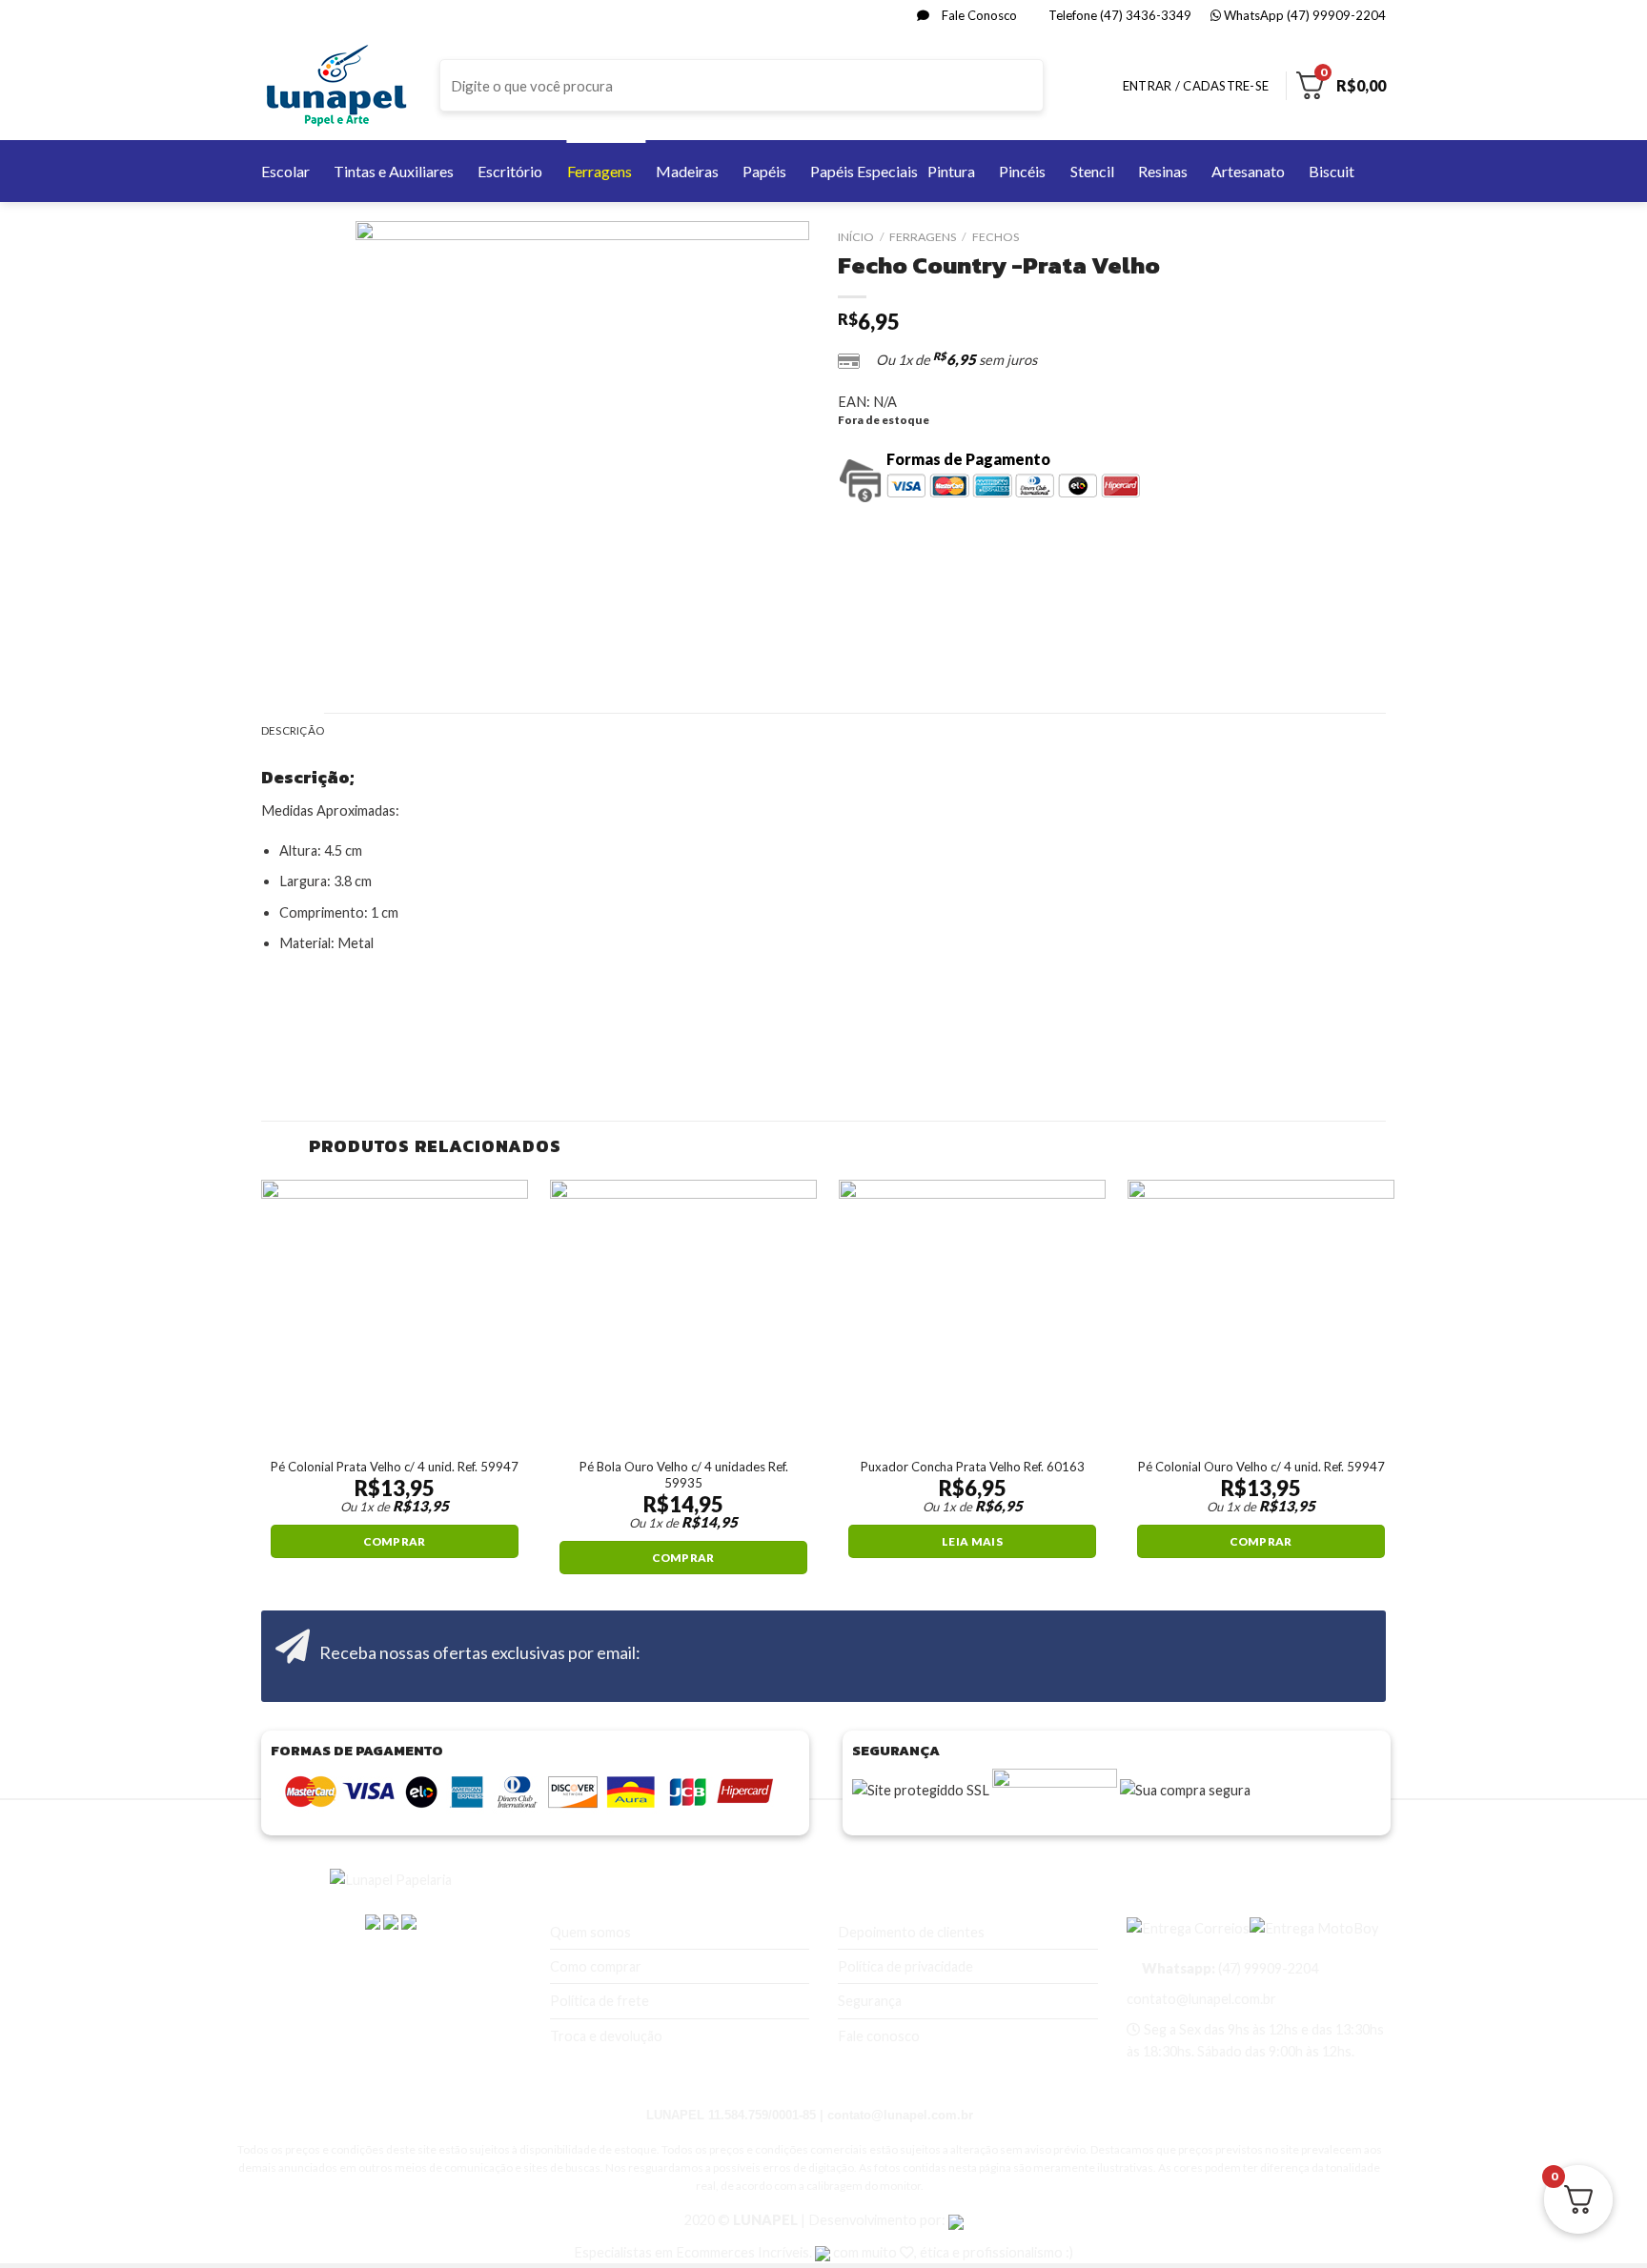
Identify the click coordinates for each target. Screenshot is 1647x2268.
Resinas (1163, 171)
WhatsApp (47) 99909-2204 (1303, 15)
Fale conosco (879, 2036)
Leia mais (972, 1541)
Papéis (764, 171)
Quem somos (590, 1932)
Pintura (951, 171)
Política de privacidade (905, 1966)
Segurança (870, 2001)
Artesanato (1248, 171)
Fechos (996, 237)
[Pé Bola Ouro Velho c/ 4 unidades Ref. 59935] (683, 1313)
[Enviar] (1027, 86)
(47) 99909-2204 (1229, 1968)
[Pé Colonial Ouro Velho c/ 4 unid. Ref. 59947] (1261, 1313)
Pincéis (1022, 171)
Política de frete (600, 2001)
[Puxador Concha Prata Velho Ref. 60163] (972, 1313)
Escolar (285, 171)
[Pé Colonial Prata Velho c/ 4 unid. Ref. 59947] (395, 1313)
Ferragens (600, 171)
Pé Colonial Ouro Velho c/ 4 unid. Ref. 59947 (1261, 1467)
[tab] (293, 731)
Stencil (1092, 171)
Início (856, 237)
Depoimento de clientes (911, 1932)
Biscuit (1332, 171)
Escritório (510, 171)
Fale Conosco (978, 15)
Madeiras (687, 171)
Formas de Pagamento (968, 459)
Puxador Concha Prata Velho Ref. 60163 (973, 1467)
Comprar (394, 1541)
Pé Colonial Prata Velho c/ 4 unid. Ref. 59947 (395, 1467)
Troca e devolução (606, 2036)
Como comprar (596, 1966)
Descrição (293, 730)
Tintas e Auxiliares (394, 171)
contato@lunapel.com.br (1201, 1999)
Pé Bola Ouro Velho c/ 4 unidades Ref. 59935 (684, 1475)
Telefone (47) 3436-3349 (1118, 15)
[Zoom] (379, 652)
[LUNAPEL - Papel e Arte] (336, 85)
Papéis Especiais (864, 171)
